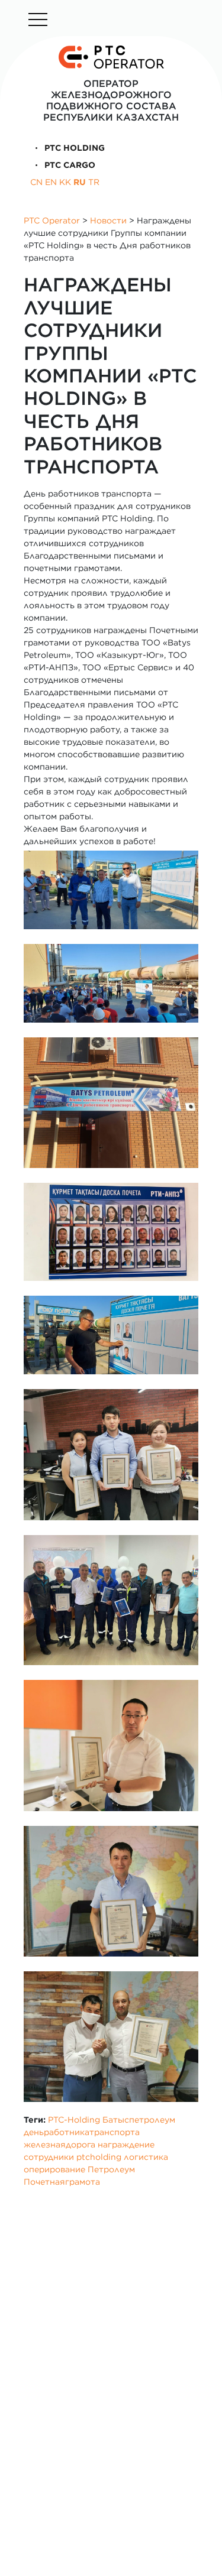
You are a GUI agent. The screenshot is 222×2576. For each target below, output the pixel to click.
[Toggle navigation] (38, 20)
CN (36, 182)
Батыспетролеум (139, 2120)
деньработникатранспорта (82, 2132)
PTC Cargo (69, 165)
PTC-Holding (74, 2120)
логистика (146, 2157)
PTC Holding (73, 148)
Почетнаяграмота (62, 2182)
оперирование (54, 2169)
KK (65, 182)
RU (80, 182)
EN (51, 182)
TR (94, 182)
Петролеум (111, 2169)
